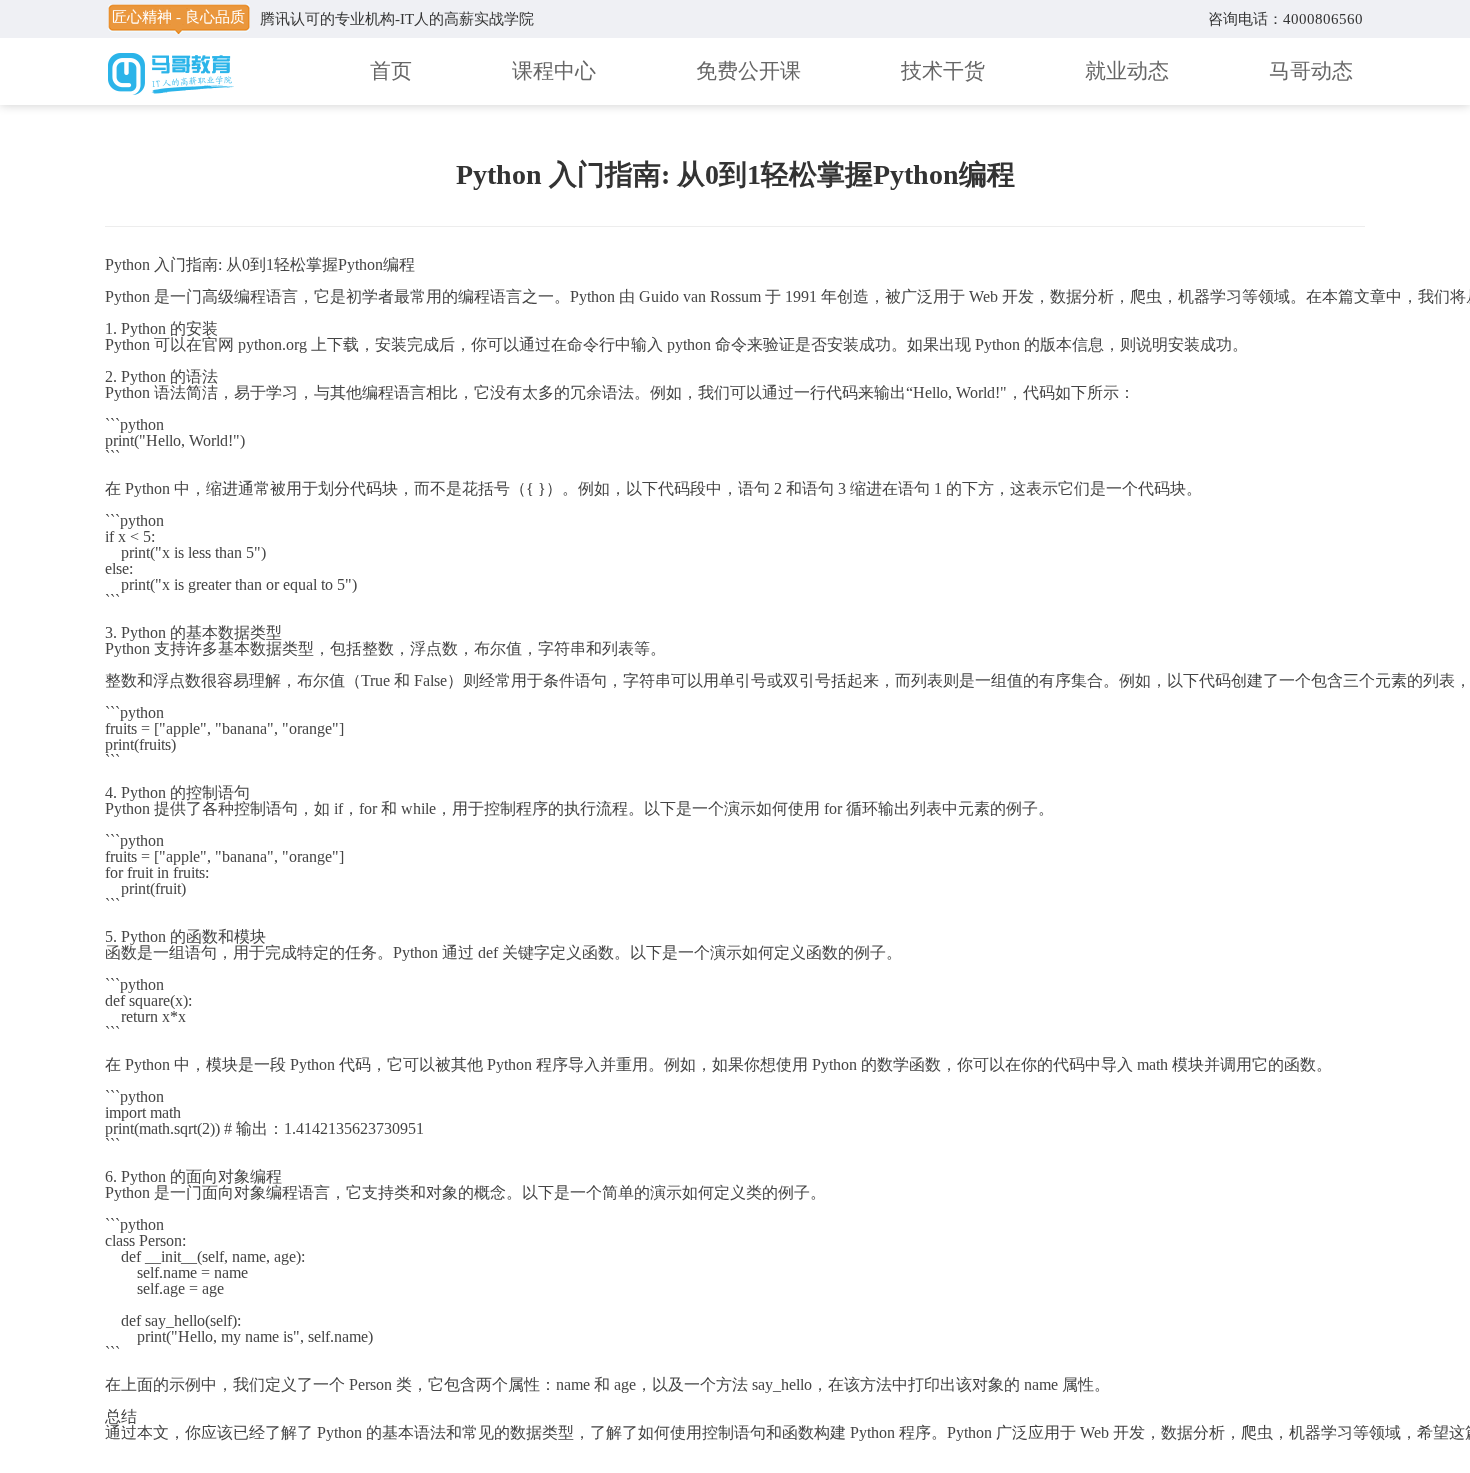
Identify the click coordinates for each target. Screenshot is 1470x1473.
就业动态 (1127, 71)
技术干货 (943, 71)
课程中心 (554, 71)
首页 (391, 71)
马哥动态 (1311, 71)
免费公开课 (748, 71)
